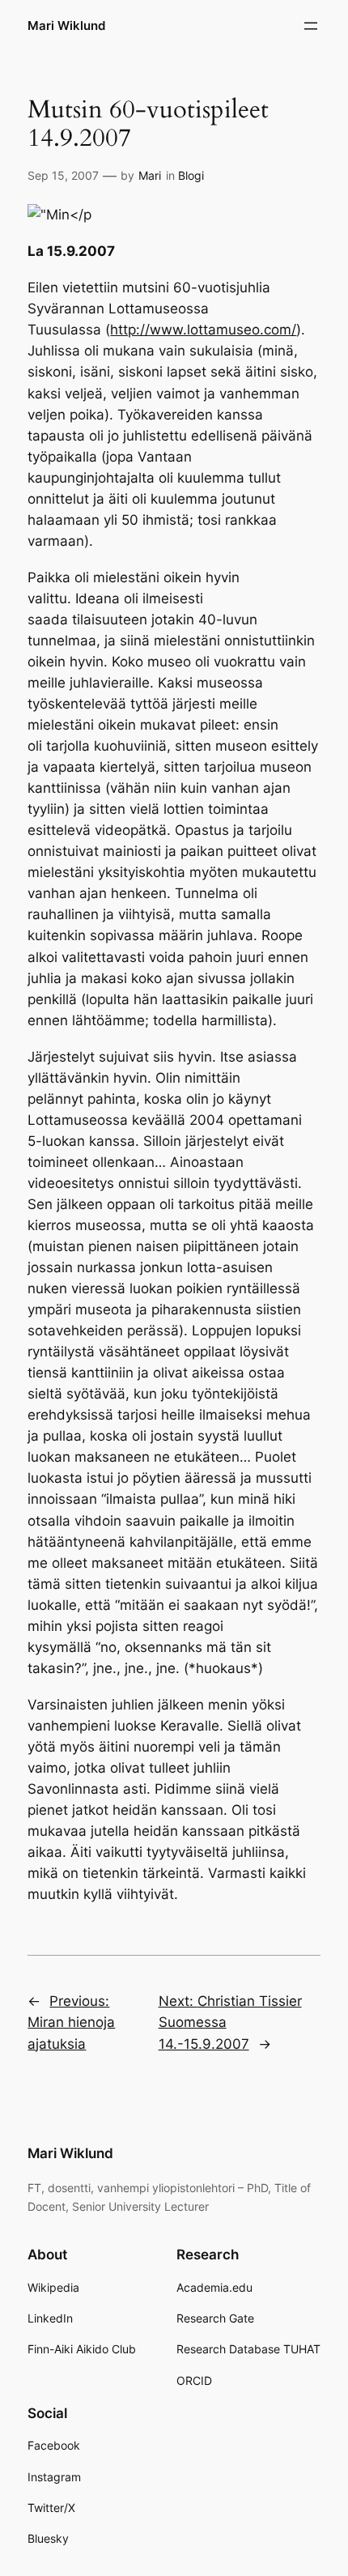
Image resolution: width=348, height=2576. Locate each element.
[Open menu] (311, 26)
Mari (150, 175)
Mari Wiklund (66, 26)
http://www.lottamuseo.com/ (203, 330)
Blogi (191, 175)
